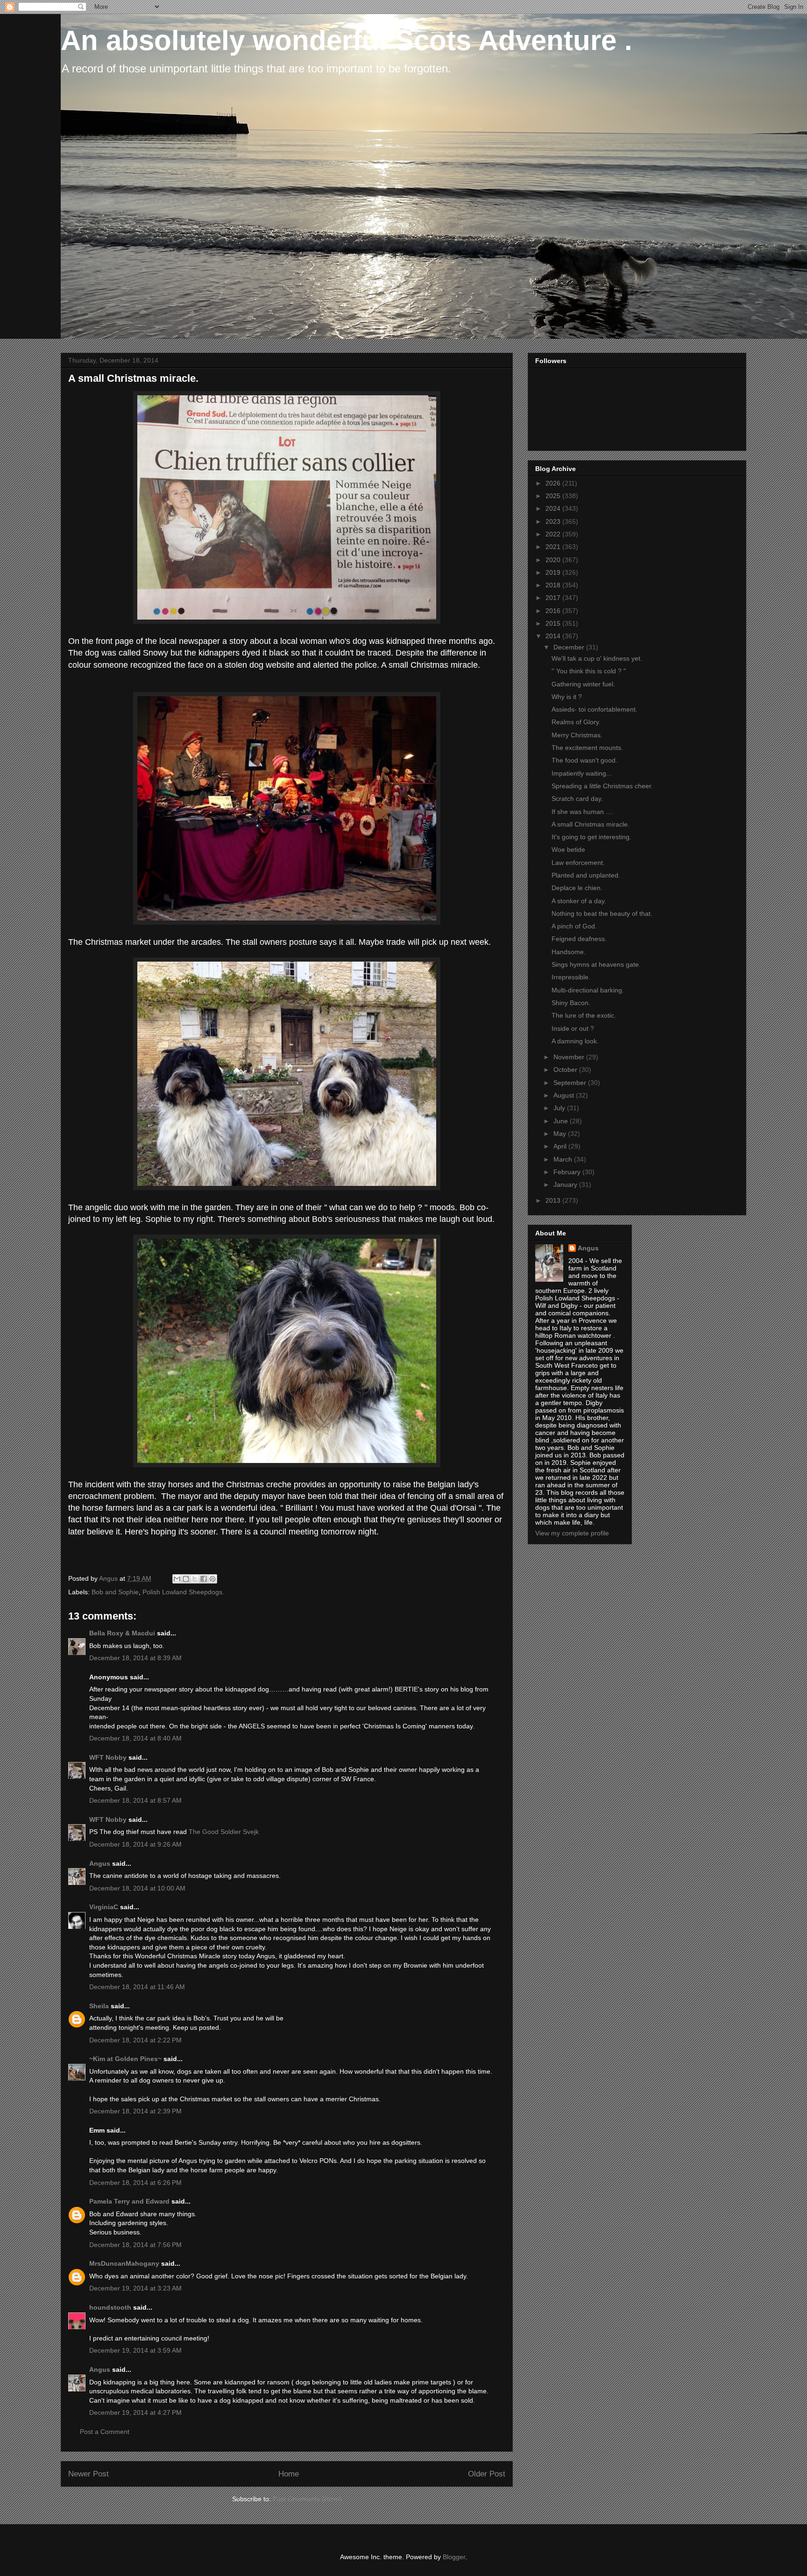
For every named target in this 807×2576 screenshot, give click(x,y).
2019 (554, 572)
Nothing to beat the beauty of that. (602, 913)
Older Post (487, 2474)
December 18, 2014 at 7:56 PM (135, 2245)
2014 (554, 636)
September (571, 1083)
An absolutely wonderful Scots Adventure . (347, 40)
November (570, 1057)
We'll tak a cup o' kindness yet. (597, 658)
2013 (554, 1200)
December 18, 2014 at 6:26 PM (135, 2183)
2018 (554, 585)
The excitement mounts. (587, 748)
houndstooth (110, 2307)
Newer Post (88, 2474)
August (565, 1095)
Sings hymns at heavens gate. (596, 964)
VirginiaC (104, 1907)
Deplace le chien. (577, 888)
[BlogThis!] (186, 1579)
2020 (554, 560)
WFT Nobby (108, 1757)
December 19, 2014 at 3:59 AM (135, 2350)
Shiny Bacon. (571, 1003)
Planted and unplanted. (586, 875)
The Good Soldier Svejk (224, 1832)
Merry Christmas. (577, 735)
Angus (100, 1863)
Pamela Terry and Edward (129, 2201)
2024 (554, 508)
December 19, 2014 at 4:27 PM (135, 2412)
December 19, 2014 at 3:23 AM (135, 2288)
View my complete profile (572, 1533)
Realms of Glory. (576, 722)
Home (289, 2474)
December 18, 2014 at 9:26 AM (135, 1844)
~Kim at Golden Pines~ (125, 2059)
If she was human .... (582, 812)
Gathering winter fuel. (583, 684)
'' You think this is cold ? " (589, 671)
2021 (554, 547)
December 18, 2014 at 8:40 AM (135, 1738)
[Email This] (177, 1579)
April (561, 1146)
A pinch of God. (574, 926)
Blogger (454, 2557)
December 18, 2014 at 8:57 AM (135, 1800)
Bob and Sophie (115, 1592)
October (566, 1070)
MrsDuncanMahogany (124, 2263)
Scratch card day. (577, 799)
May (561, 1134)
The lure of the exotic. (584, 1015)
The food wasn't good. (584, 760)
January (566, 1185)
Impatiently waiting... (582, 773)
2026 (554, 483)
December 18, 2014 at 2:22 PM (135, 2040)
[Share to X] (195, 1579)
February (568, 1172)
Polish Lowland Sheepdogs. (183, 1592)
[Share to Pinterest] (212, 1579)
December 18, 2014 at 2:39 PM (135, 2111)
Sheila (99, 2006)
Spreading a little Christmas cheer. (602, 786)
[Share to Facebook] (204, 1579)
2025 (554, 496)
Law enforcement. (578, 863)
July (560, 1108)
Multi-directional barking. (588, 990)
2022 (554, 534)
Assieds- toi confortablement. (595, 709)
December (570, 647)
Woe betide (568, 849)
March (564, 1159)
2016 (554, 611)
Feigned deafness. (579, 939)
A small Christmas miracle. (591, 824)
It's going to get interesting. (591, 837)
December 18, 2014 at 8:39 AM (135, 1658)
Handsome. (569, 952)
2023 (554, 521)
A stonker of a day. (579, 901)
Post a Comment (105, 2432)
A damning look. (575, 1041)
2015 (554, 623)
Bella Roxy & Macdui (122, 1633)
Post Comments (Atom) (307, 2499)
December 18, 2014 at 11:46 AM (137, 1987)
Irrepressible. (571, 977)
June (562, 1121)
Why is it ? (567, 697)
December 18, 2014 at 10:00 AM (137, 1888)
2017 (554, 598)
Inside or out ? (573, 1028)
